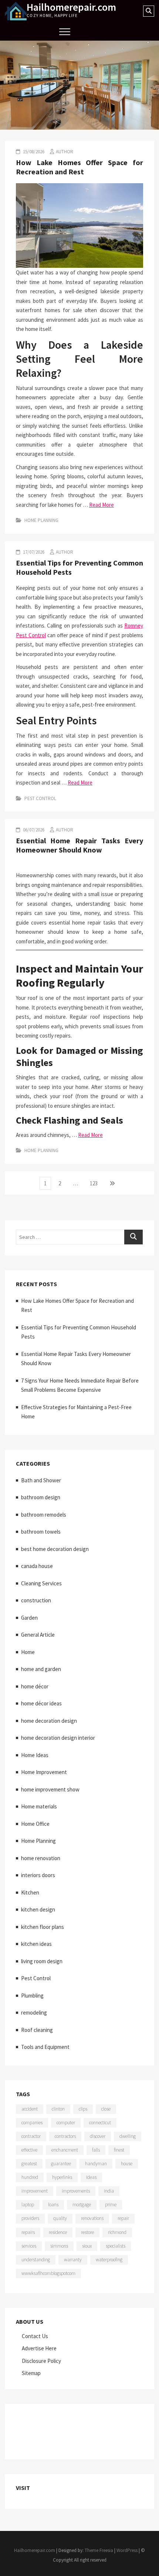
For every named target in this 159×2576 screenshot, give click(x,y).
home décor (35, 1686)
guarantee (61, 2164)
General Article (38, 1635)
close (106, 2109)
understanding (36, 2260)
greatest (29, 2164)
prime (111, 2205)
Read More (102, 505)
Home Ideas (35, 1755)
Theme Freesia (99, 2550)
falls (96, 2150)
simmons (59, 2246)
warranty (73, 2260)
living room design (42, 1961)
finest (119, 2150)
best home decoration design (55, 1549)
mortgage (82, 2205)
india (109, 2191)
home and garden (41, 1669)
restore (87, 2232)
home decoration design (49, 1721)
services (29, 2246)
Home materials (39, 1806)
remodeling (34, 2013)
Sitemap (31, 2373)
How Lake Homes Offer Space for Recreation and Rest (79, 167)
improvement (35, 2191)
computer (66, 2123)
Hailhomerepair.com (71, 7)
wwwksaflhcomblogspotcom (48, 2273)
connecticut (100, 2123)
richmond (117, 2232)
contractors (65, 2136)
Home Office (35, 1824)
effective (29, 2150)
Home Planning (41, 520)
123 (95, 1183)
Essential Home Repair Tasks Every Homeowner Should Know (79, 845)
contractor (31, 2136)
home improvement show (50, 1789)
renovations (92, 2218)
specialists (116, 2246)
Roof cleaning (37, 2030)
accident (30, 2109)
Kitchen (30, 1892)
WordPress (127, 2550)
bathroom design (41, 1497)
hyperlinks (62, 2177)
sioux (87, 2246)
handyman (96, 2164)
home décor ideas (41, 1703)
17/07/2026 (33, 552)
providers (30, 2218)
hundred (30, 2177)
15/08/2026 (33, 152)
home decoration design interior (58, 1738)
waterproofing (109, 2260)
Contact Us (35, 2336)
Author (65, 152)
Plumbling (32, 1996)
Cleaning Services (41, 1583)
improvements (76, 2191)
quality (60, 2218)
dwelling (128, 2136)
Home (28, 1652)
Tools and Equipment (45, 2047)
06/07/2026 (33, 830)
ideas (91, 2177)
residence (58, 2232)
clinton (58, 2109)
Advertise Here (39, 2348)
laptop (28, 2205)
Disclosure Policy (41, 2361)
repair (123, 2218)
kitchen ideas (36, 1944)
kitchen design (38, 1909)
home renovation (41, 1858)
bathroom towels (41, 1532)
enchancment (65, 2150)
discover (98, 2136)
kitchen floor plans (43, 1927)
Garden (29, 1618)
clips (83, 2109)
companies (32, 2123)
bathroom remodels (44, 1515)
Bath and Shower (41, 1480)
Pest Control (40, 798)
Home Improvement (44, 1772)
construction (36, 1600)
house (127, 2164)
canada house (37, 1566)
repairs (28, 2232)
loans (53, 2205)
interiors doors (38, 1875)
